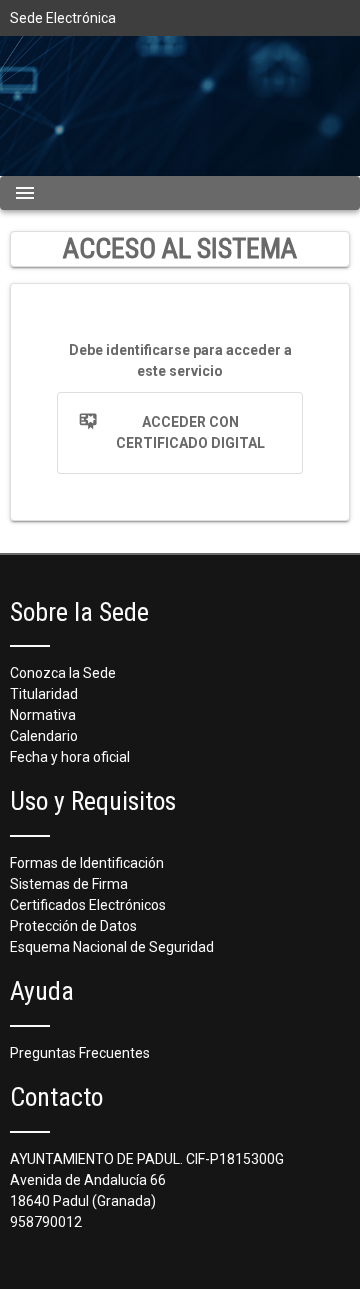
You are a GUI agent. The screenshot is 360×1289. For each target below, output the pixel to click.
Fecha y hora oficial (70, 757)
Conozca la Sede (63, 673)
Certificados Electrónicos (88, 905)
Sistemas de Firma (69, 884)
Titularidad (44, 694)
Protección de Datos (73, 926)
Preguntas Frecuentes (80, 1053)
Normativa (43, 715)
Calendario (44, 736)
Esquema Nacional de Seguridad (112, 947)
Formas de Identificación (87, 863)
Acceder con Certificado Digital (190, 432)
